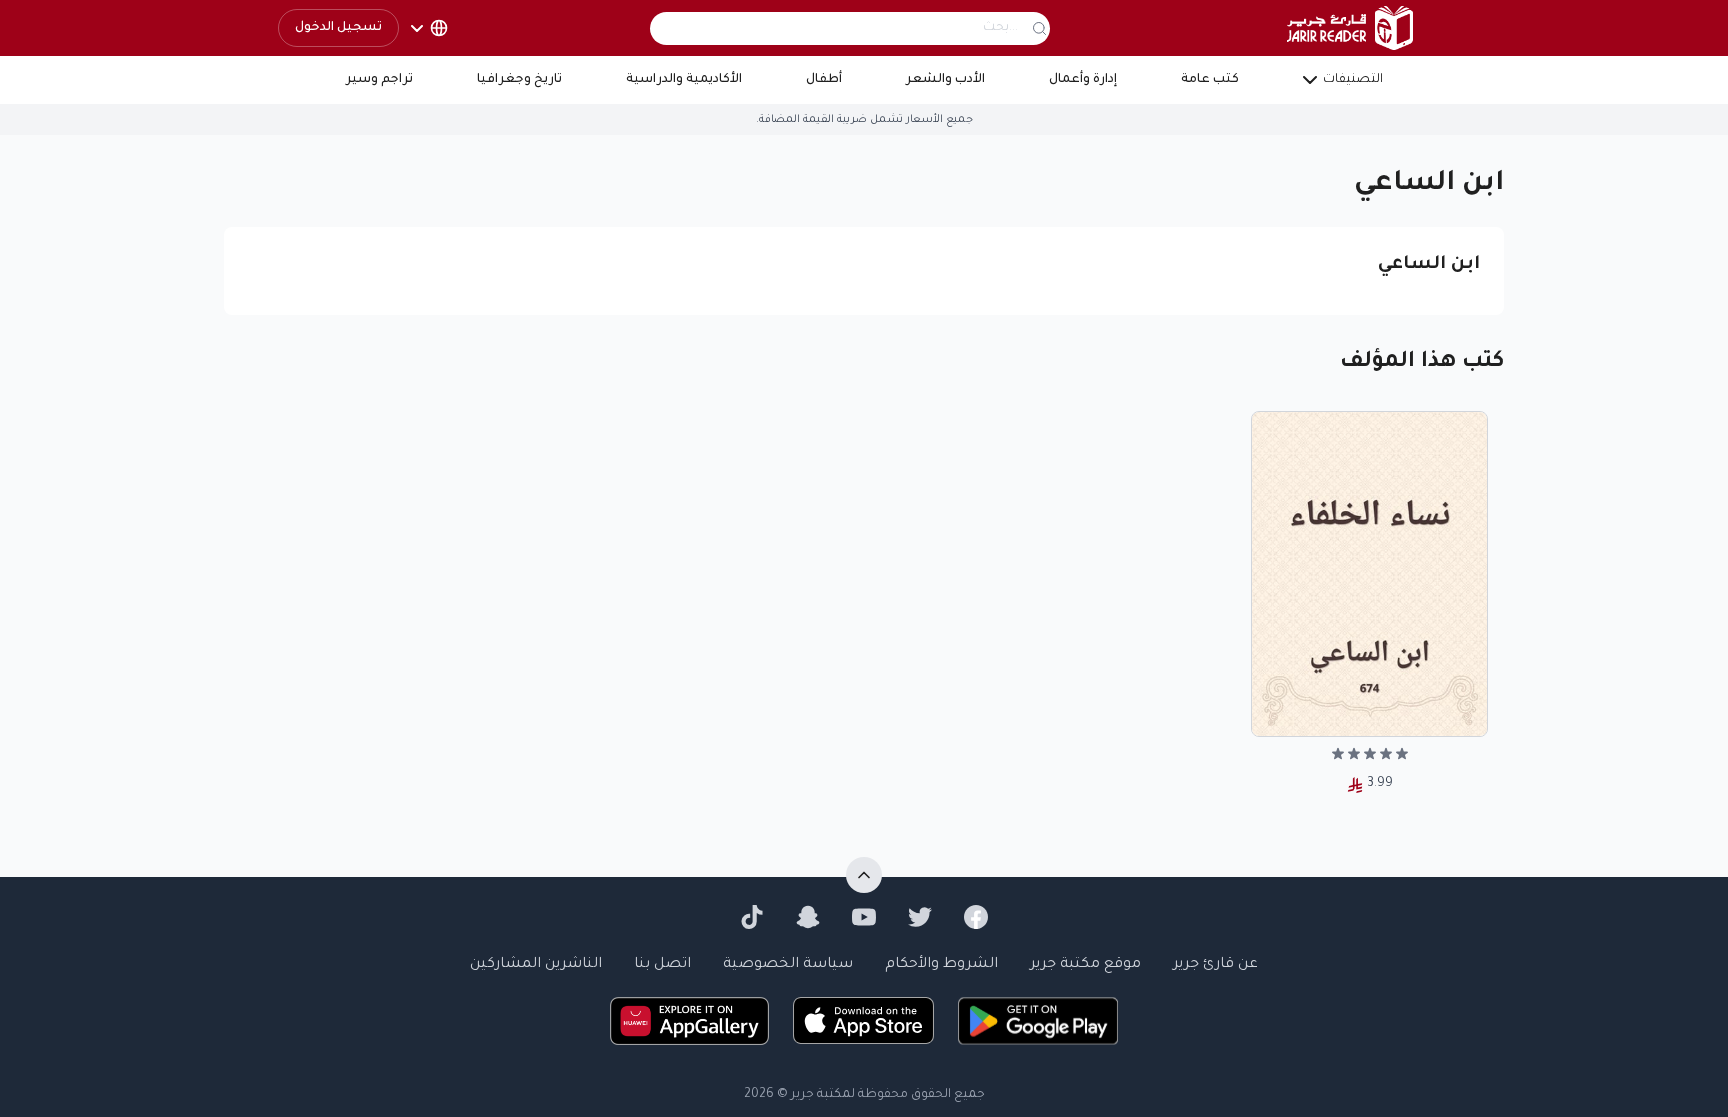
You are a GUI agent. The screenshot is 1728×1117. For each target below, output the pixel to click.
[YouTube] (864, 917)
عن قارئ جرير (1215, 965)
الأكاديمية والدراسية (684, 80)
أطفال (824, 80)
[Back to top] (864, 875)
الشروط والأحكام (941, 965)
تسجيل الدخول (338, 28)
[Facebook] (976, 917)
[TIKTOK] (752, 917)
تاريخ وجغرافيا (519, 80)
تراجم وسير (379, 80)
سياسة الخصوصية (788, 965)
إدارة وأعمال (1083, 80)
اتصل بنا (662, 965)
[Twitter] (920, 917)
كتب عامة (1210, 80)
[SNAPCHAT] (808, 917)
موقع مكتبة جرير (1085, 965)
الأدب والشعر (945, 80)
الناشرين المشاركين (536, 965)
